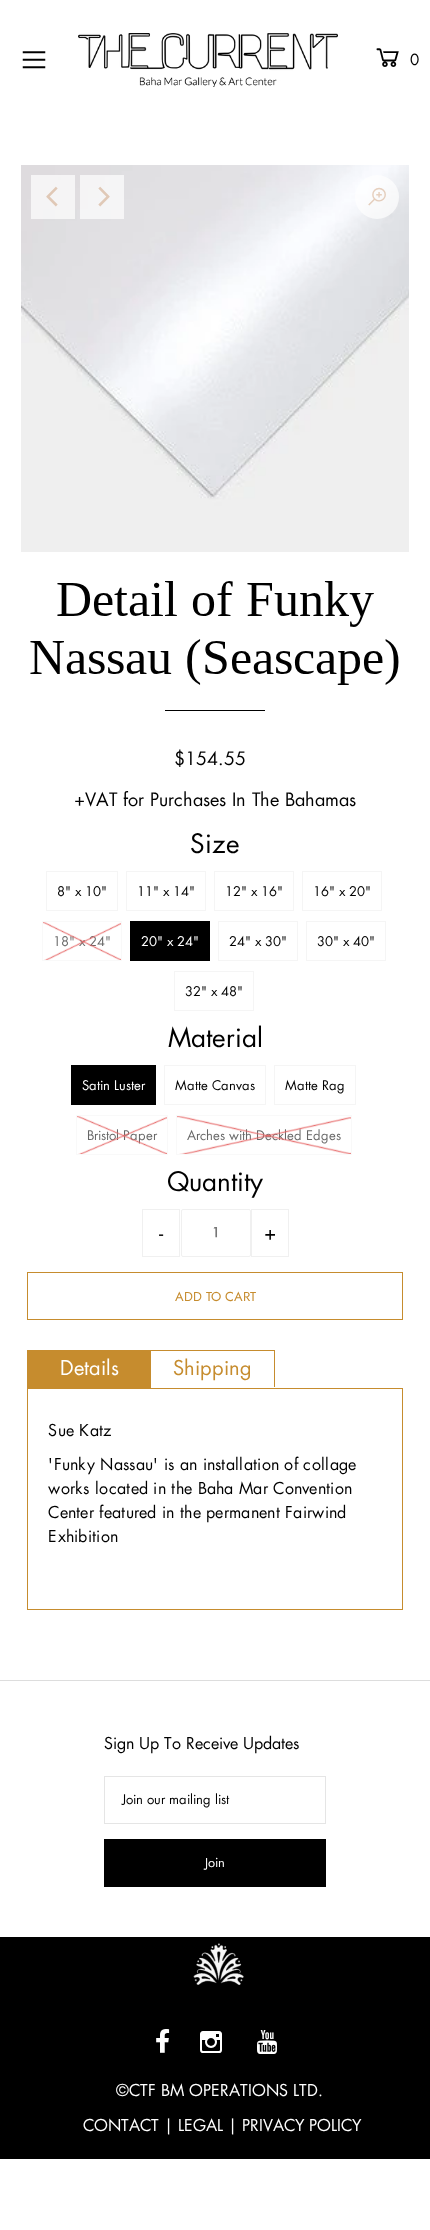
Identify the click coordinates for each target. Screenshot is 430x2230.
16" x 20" (342, 891)
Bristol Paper (122, 1135)
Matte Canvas (215, 1085)
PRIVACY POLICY (301, 2125)
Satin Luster (113, 1085)
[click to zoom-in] (377, 197)
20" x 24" (170, 941)
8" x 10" (82, 891)
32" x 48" (214, 991)
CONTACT (121, 2125)
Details (89, 1368)
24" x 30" (258, 941)
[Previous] (53, 197)
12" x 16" (254, 891)
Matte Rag (315, 1085)
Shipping (212, 1368)
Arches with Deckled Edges (264, 1135)
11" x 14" (166, 891)
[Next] (102, 197)
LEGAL (200, 2125)
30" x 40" (346, 941)
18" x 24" (82, 941)
